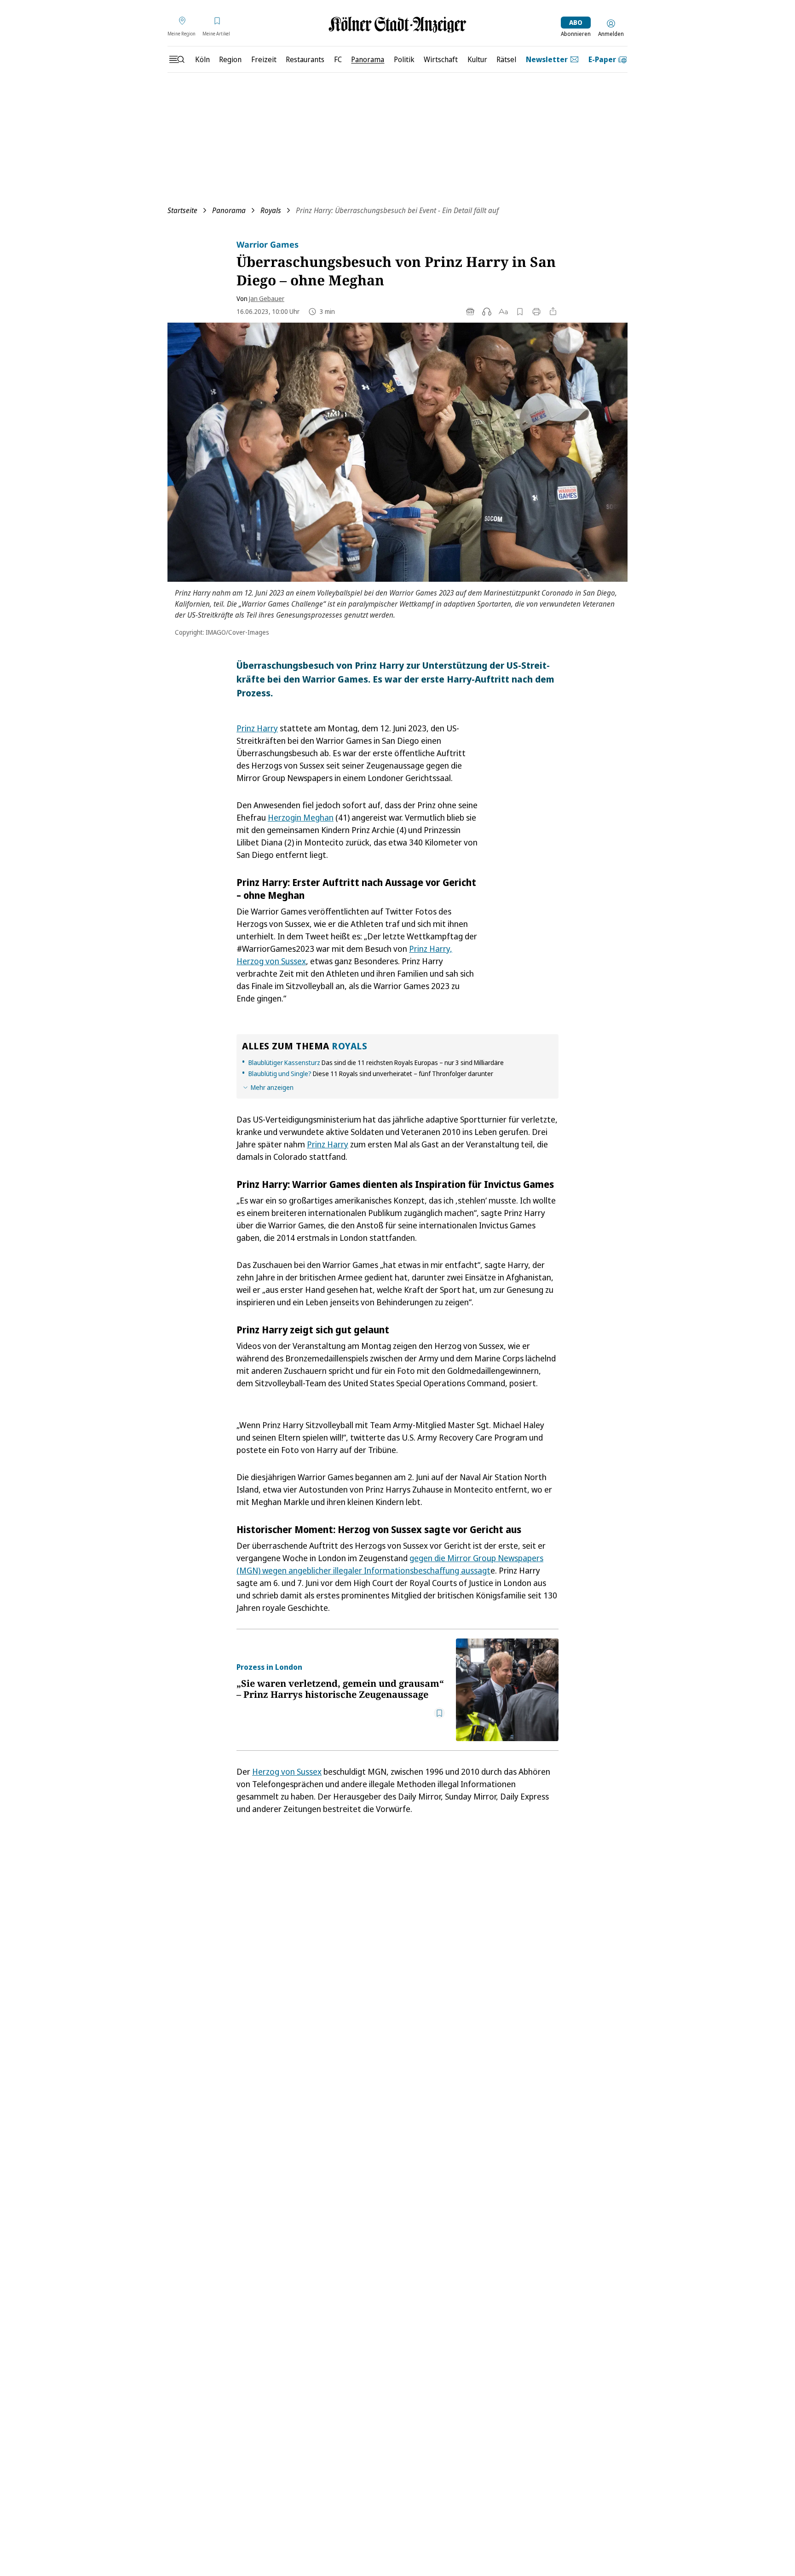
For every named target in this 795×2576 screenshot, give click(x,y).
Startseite (182, 210)
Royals (271, 210)
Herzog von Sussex (287, 1771)
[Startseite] (397, 25)
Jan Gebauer (267, 298)
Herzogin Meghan (301, 817)
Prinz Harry (257, 728)
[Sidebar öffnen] (177, 59)
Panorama (229, 210)
